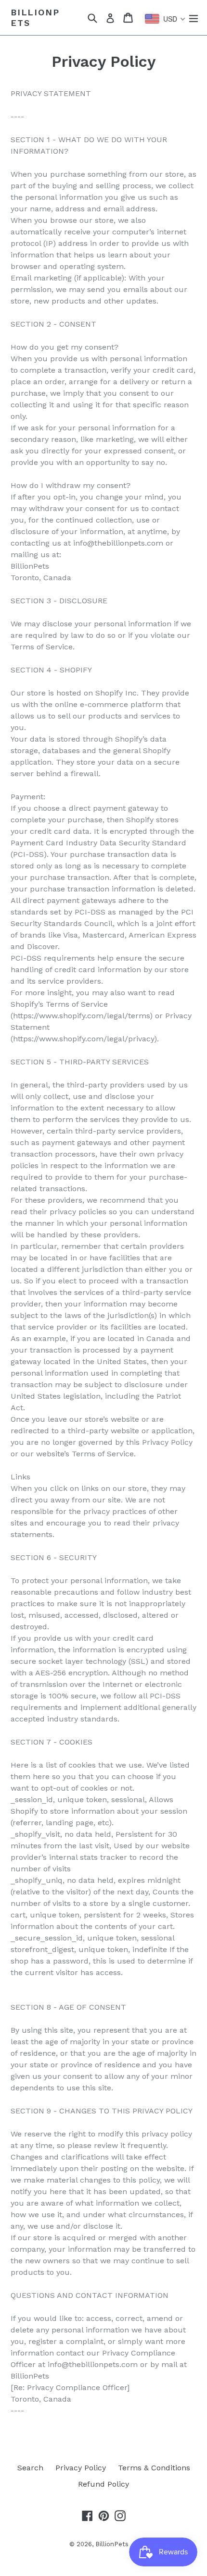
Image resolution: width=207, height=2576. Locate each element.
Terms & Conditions (154, 2468)
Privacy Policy (81, 2468)
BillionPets (35, 18)
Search (30, 2468)
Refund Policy (103, 2484)
